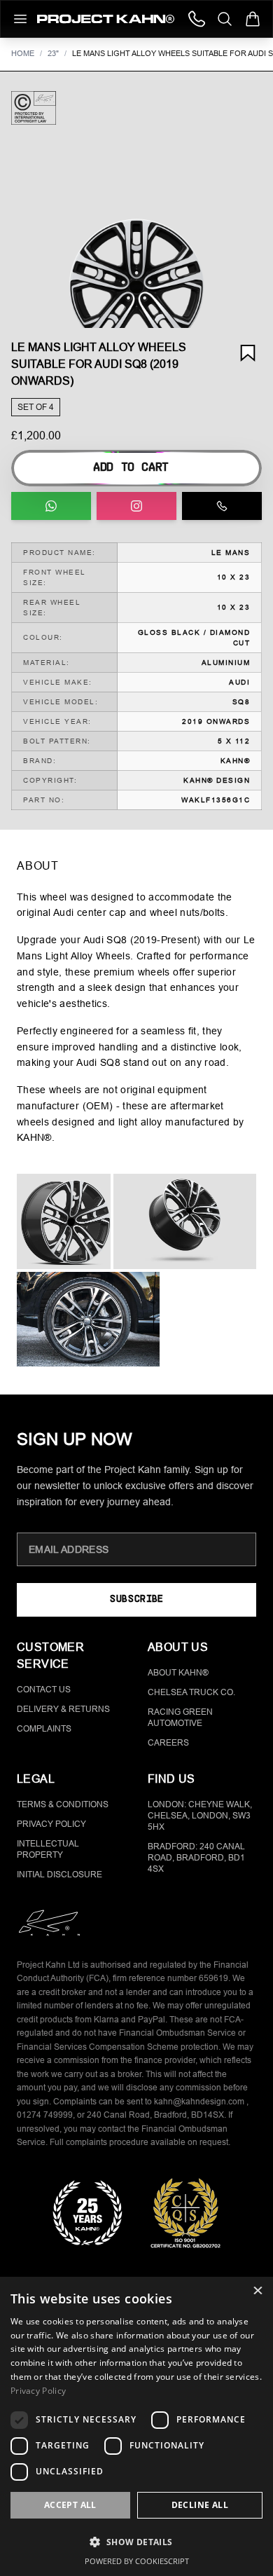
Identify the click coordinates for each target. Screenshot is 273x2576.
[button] (136, 287)
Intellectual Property (48, 1849)
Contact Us (44, 1690)
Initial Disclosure (59, 1875)
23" (53, 53)
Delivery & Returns (63, 1709)
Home (23, 53)
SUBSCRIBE (136, 1599)
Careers (168, 1743)
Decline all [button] (200, 2505)
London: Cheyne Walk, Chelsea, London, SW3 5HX (200, 1816)
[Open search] (225, 19)
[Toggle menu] (20, 19)
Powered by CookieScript (137, 2561)
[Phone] (197, 19)
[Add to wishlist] (248, 353)
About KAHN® (178, 1673)
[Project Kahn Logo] (106, 19)
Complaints (44, 1729)
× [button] (257, 2292)
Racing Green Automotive (180, 1718)
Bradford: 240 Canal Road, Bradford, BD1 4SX (196, 1858)
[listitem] (64, 1221)
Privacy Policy (51, 1824)
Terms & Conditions (63, 1804)
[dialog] (136, 2426)
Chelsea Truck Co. (191, 1692)
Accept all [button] (70, 2505)
